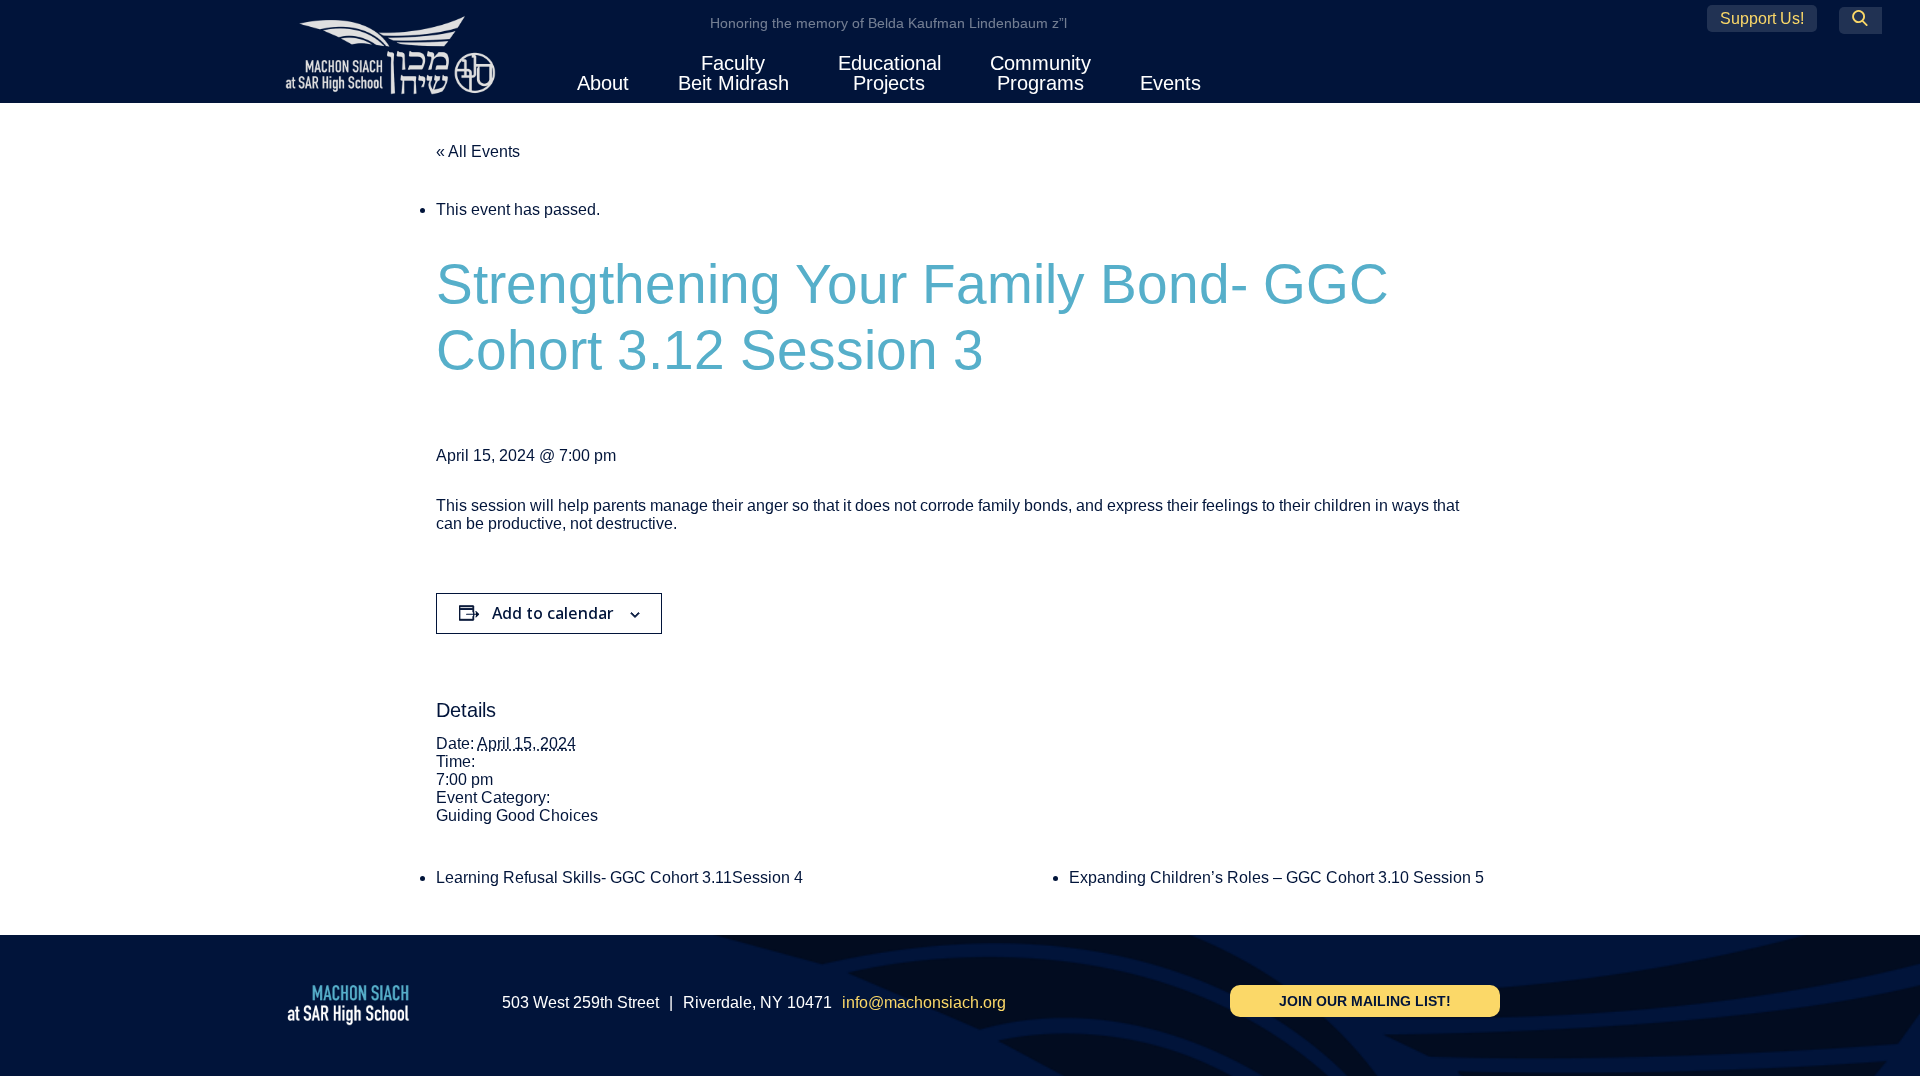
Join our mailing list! (1365, 1001)
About (603, 83)
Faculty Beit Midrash (733, 73)
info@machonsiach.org (924, 1002)
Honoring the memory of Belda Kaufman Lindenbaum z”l (888, 23)
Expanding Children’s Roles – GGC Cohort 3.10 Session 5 (1276, 877)
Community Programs (1040, 73)
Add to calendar (553, 613)
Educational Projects (889, 73)
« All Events (478, 151)
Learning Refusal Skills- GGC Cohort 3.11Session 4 (619, 877)
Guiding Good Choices (517, 815)
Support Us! (1762, 18)
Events (1170, 83)
